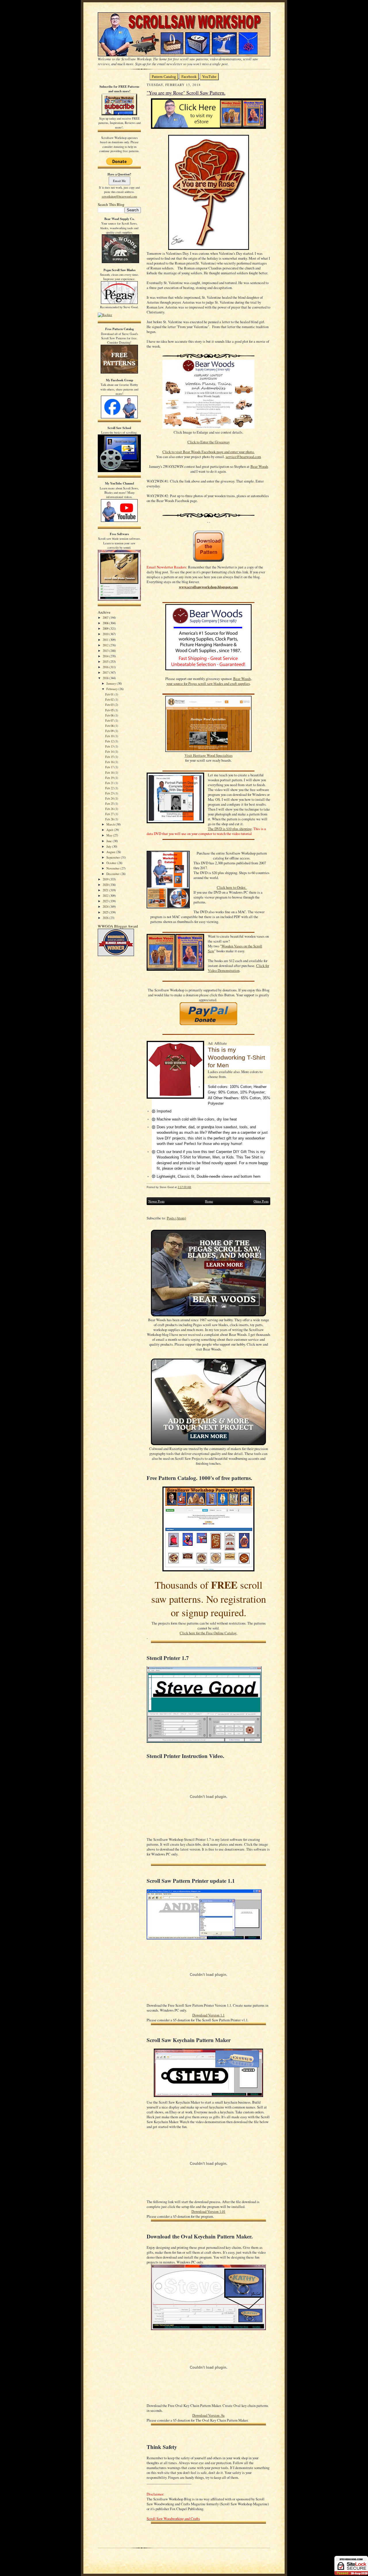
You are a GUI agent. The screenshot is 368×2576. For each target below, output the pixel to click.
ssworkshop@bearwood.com (119, 196)
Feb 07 (110, 720)
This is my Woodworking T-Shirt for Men (236, 1058)
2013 (106, 651)
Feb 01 (110, 694)
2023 (106, 901)
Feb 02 (110, 699)
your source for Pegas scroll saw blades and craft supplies (208, 684)
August (111, 852)
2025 (106, 912)
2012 (106, 645)
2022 (106, 896)
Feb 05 (110, 710)
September (114, 857)
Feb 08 (110, 726)
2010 (106, 634)
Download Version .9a (208, 2415)
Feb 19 (110, 778)
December (113, 874)
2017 (106, 672)
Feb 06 (110, 715)
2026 (106, 918)
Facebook (189, 77)
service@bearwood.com (243, 457)
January (112, 683)
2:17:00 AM (184, 1187)
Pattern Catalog (164, 77)
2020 (106, 885)
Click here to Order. (232, 887)
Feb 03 (110, 705)
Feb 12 (110, 741)
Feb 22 (110, 788)
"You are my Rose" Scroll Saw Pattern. (186, 93)
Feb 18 (110, 772)
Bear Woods (259, 467)
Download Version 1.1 (208, 2015)
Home (209, 1201)
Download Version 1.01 (208, 2212)
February (112, 689)
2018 (106, 678)
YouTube (209, 77)
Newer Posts (156, 1201)
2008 (106, 623)
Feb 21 (110, 783)
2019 (106, 879)
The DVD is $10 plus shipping (230, 829)
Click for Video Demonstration (238, 968)
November (113, 868)
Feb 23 (110, 793)
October (112, 863)
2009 (106, 628)
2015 (106, 661)
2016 (106, 667)
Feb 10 (110, 736)
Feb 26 (110, 809)
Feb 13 (110, 746)
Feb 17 (110, 767)
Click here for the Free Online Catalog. (208, 1633)
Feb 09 (110, 731)
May (110, 835)
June (110, 841)
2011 (106, 640)
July (109, 846)
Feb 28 (110, 819)
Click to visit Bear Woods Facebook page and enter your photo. (208, 452)
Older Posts (261, 1201)
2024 (106, 906)
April (110, 830)
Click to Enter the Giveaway (209, 442)
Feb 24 (110, 798)
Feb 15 (110, 757)
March (111, 824)
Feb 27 (110, 814)
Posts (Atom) (176, 1218)
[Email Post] (194, 1187)
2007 (106, 617)
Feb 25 (110, 804)
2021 (106, 890)
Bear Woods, (243, 679)
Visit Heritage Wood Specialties (209, 755)
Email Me (119, 181)
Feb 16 (110, 762)
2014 (106, 656)
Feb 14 (110, 751)
